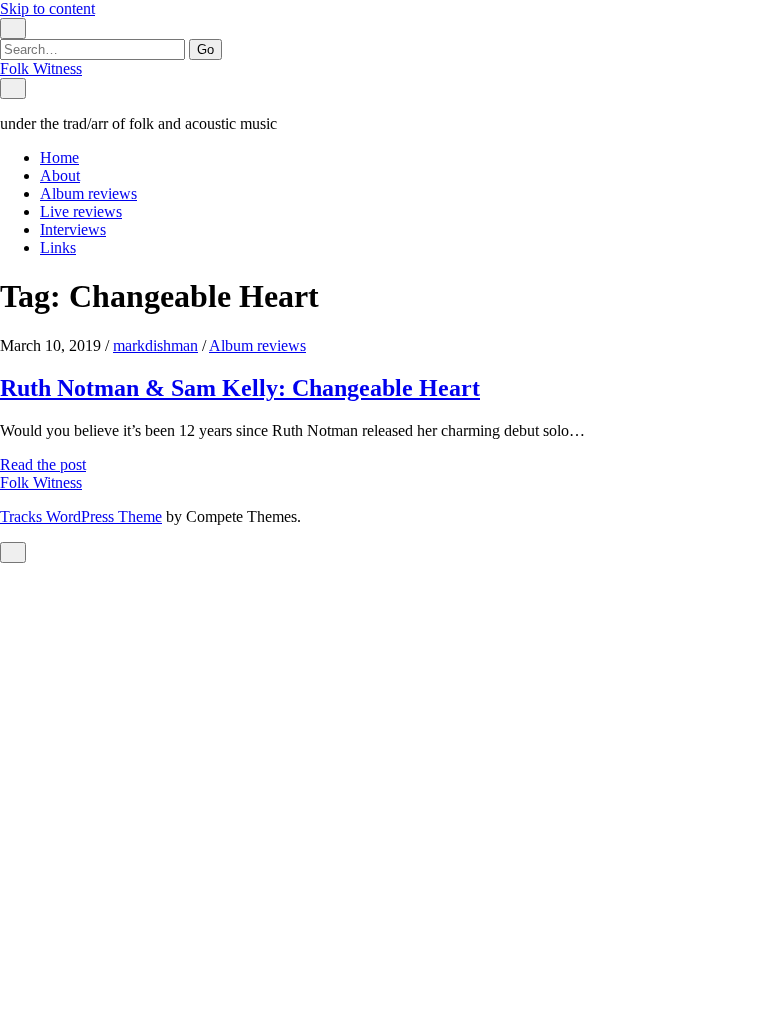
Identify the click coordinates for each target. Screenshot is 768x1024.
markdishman (155, 345)
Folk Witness (41, 68)
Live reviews (81, 211)
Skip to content (47, 8)
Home (59, 157)
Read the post (43, 464)
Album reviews (88, 193)
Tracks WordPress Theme (81, 516)
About (60, 175)
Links (58, 247)
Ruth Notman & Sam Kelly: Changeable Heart (240, 388)
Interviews (73, 229)
